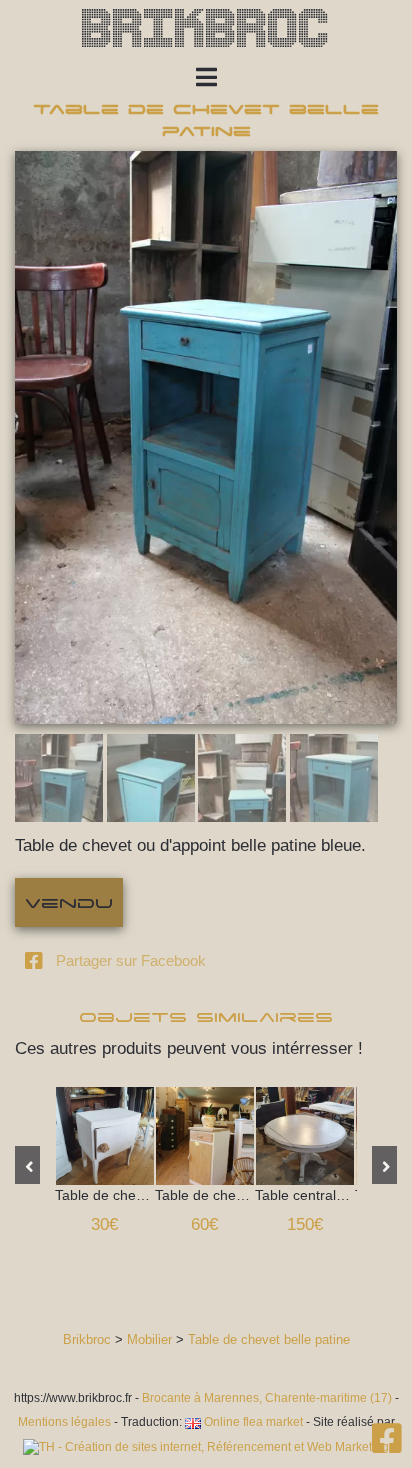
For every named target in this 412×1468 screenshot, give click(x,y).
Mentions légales (64, 1422)
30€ (104, 1224)
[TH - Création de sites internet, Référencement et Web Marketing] (206, 1447)
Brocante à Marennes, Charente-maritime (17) (267, 1398)
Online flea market (252, 1422)
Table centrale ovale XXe (305, 1136)
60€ (204, 1224)
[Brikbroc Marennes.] (387, 1445)
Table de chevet (105, 1136)
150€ (305, 1224)
